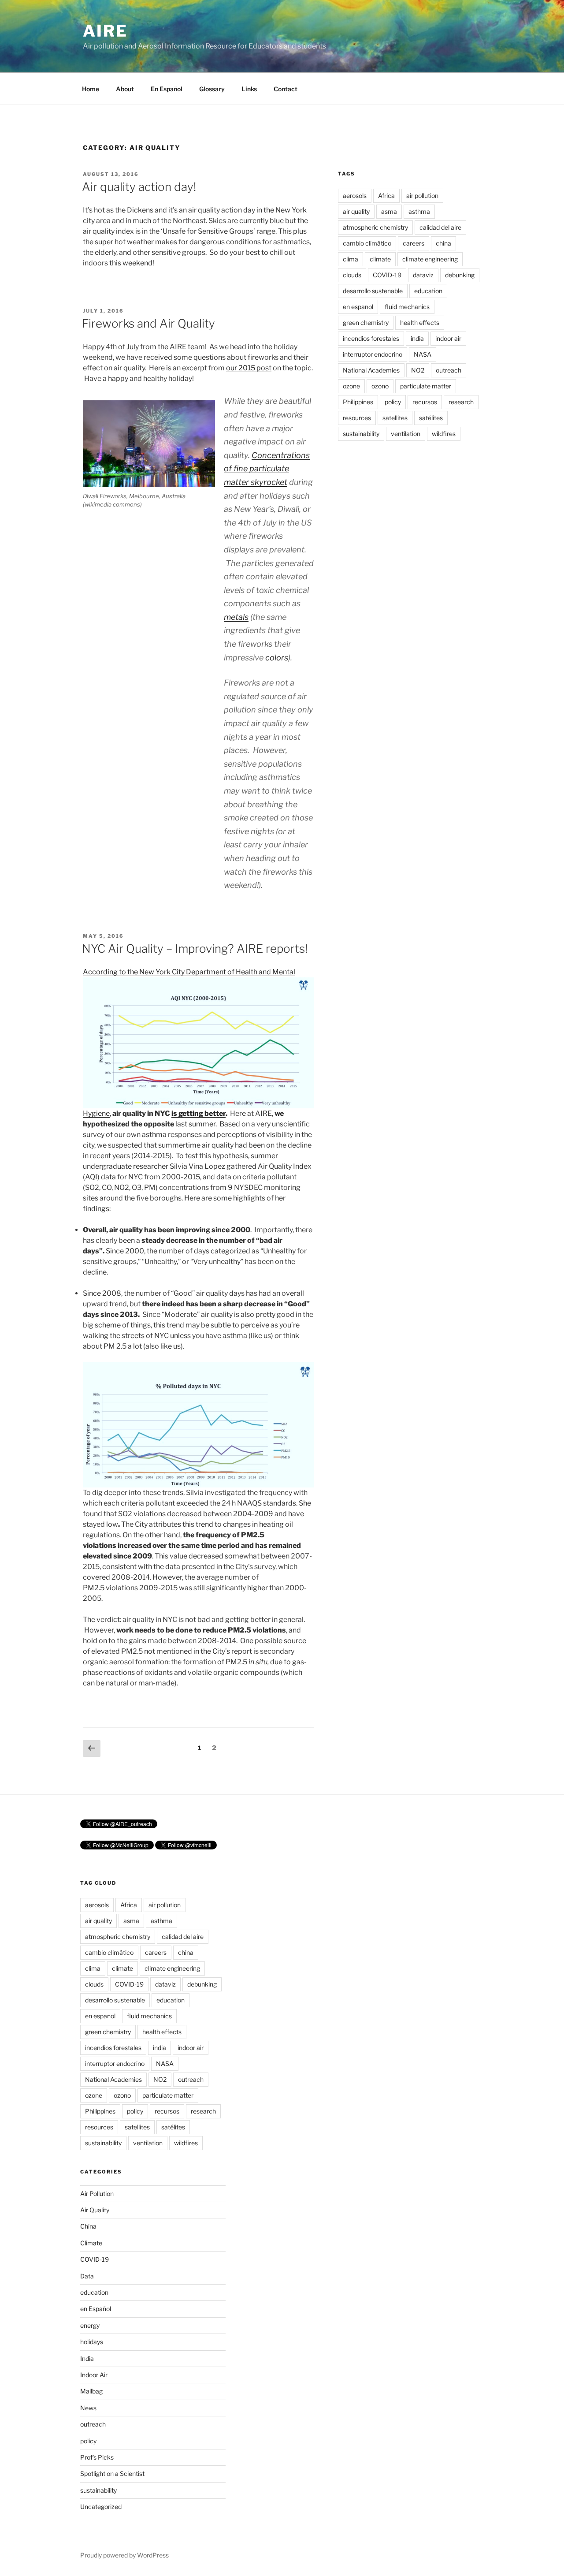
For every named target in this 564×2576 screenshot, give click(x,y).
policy (393, 402)
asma (389, 211)
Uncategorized (101, 2507)
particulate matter (426, 386)
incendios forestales (371, 338)
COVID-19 (387, 275)
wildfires (444, 434)
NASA (423, 354)
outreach (449, 370)
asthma (419, 211)
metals (236, 617)
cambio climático (367, 243)
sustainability (361, 434)
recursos (425, 402)
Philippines (358, 402)
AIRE (105, 31)
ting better (208, 1113)
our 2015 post (249, 368)
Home (91, 89)
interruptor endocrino (373, 354)
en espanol (358, 307)
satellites (395, 418)
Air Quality (95, 2210)
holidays (92, 2342)
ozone (351, 386)
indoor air (448, 338)
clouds (352, 275)
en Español (96, 2309)
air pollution (422, 196)
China (88, 2226)
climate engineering (430, 259)
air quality (356, 211)
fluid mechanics (407, 307)
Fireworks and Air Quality (148, 323)
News (88, 2408)
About (125, 89)
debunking (460, 275)
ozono (380, 386)
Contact (286, 89)
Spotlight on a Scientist (112, 2473)
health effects (420, 322)
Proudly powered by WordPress (124, 2555)
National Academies (371, 370)
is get (180, 1113)
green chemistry (366, 322)
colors (277, 658)
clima (351, 259)
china (443, 243)
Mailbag (91, 2391)
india (417, 338)
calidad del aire (440, 227)
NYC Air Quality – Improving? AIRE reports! (195, 949)
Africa (386, 196)
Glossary (212, 89)
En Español (167, 89)
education (428, 291)
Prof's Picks (97, 2457)
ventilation (406, 434)
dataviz (423, 275)
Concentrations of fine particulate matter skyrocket (267, 469)
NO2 (418, 370)
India (87, 2358)
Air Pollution (97, 2194)
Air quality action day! (139, 187)
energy (90, 2325)
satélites (431, 418)
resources (357, 418)
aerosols (355, 196)
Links (249, 89)
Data (87, 2276)
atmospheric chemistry (375, 227)
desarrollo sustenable (373, 291)
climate (380, 259)
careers (414, 243)
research (461, 402)
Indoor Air (94, 2375)
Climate (91, 2243)
